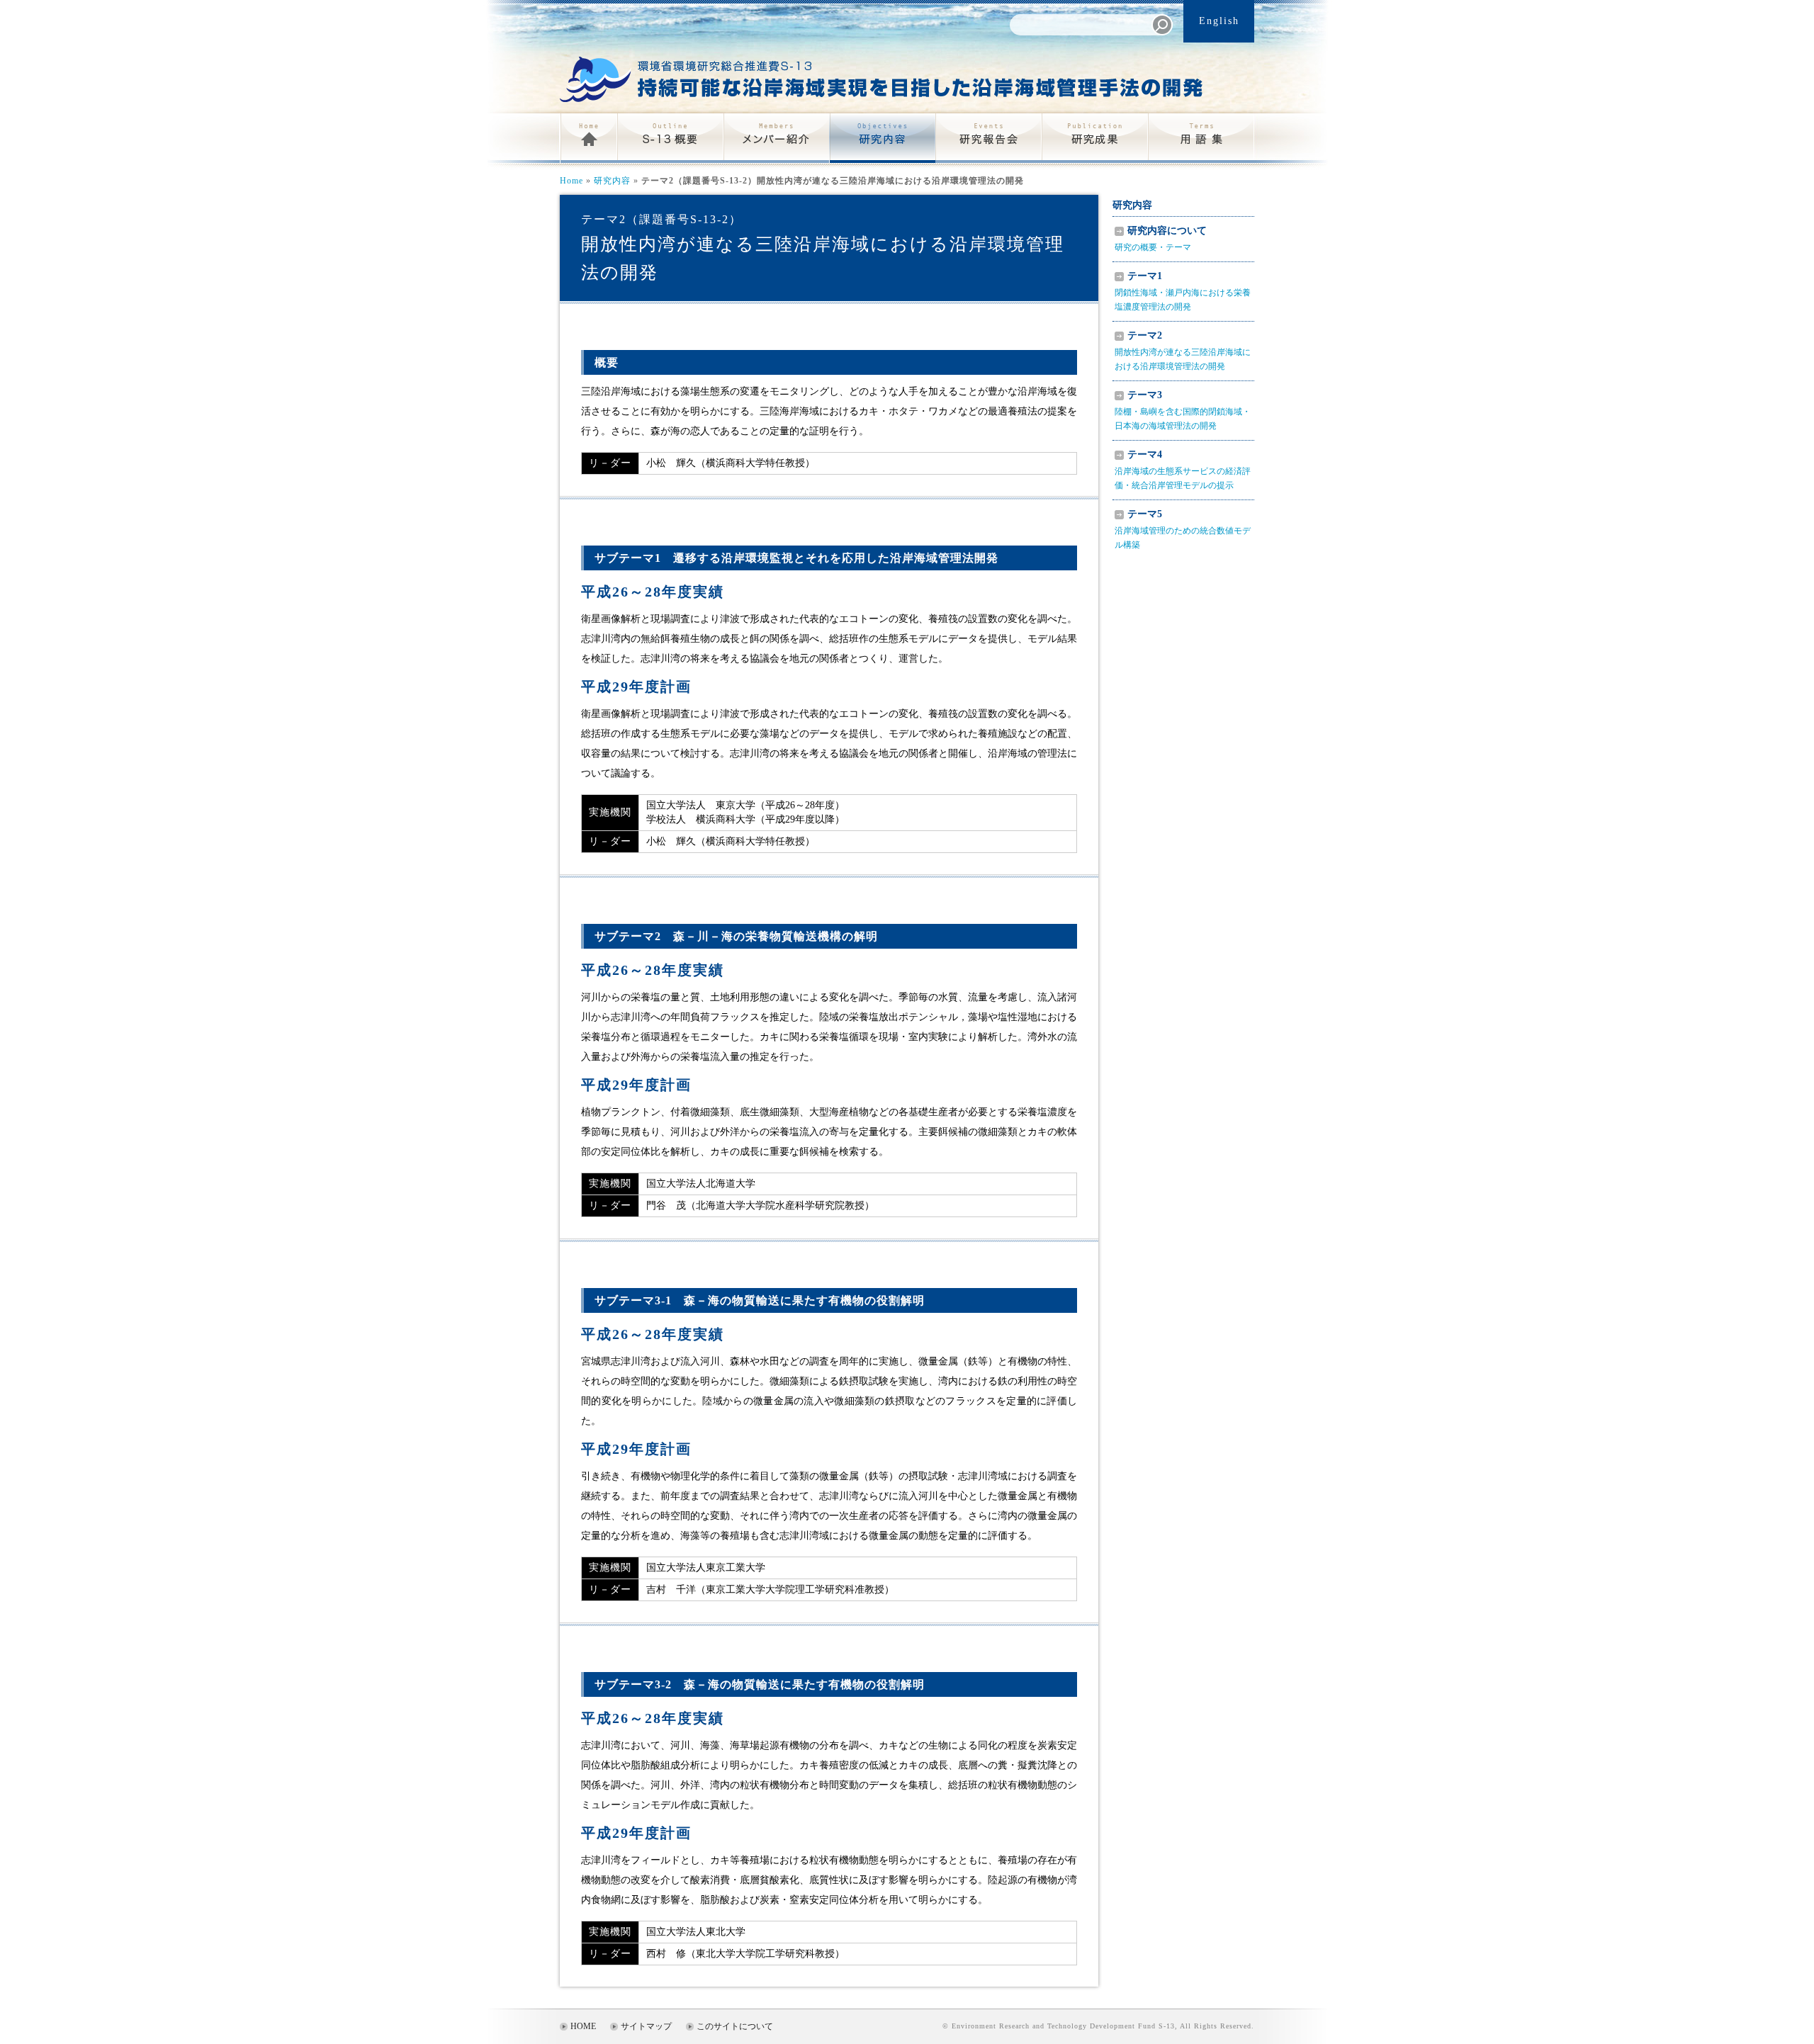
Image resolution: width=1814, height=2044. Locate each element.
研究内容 (882, 138)
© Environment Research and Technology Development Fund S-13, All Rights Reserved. (1098, 2026)
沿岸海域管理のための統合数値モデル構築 (1183, 529)
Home (588, 138)
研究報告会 (988, 138)
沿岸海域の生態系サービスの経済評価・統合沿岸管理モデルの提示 (1183, 470)
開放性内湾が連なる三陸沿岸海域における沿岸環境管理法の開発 (1183, 351)
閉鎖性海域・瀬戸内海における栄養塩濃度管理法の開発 (1183, 291)
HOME (583, 2026)
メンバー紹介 (776, 138)
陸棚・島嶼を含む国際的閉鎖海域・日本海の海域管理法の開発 (1183, 410)
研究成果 (1095, 138)
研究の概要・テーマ (1161, 239)
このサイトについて (735, 2026)
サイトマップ (646, 2026)
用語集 (1201, 138)
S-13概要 (670, 138)
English (1219, 21)
